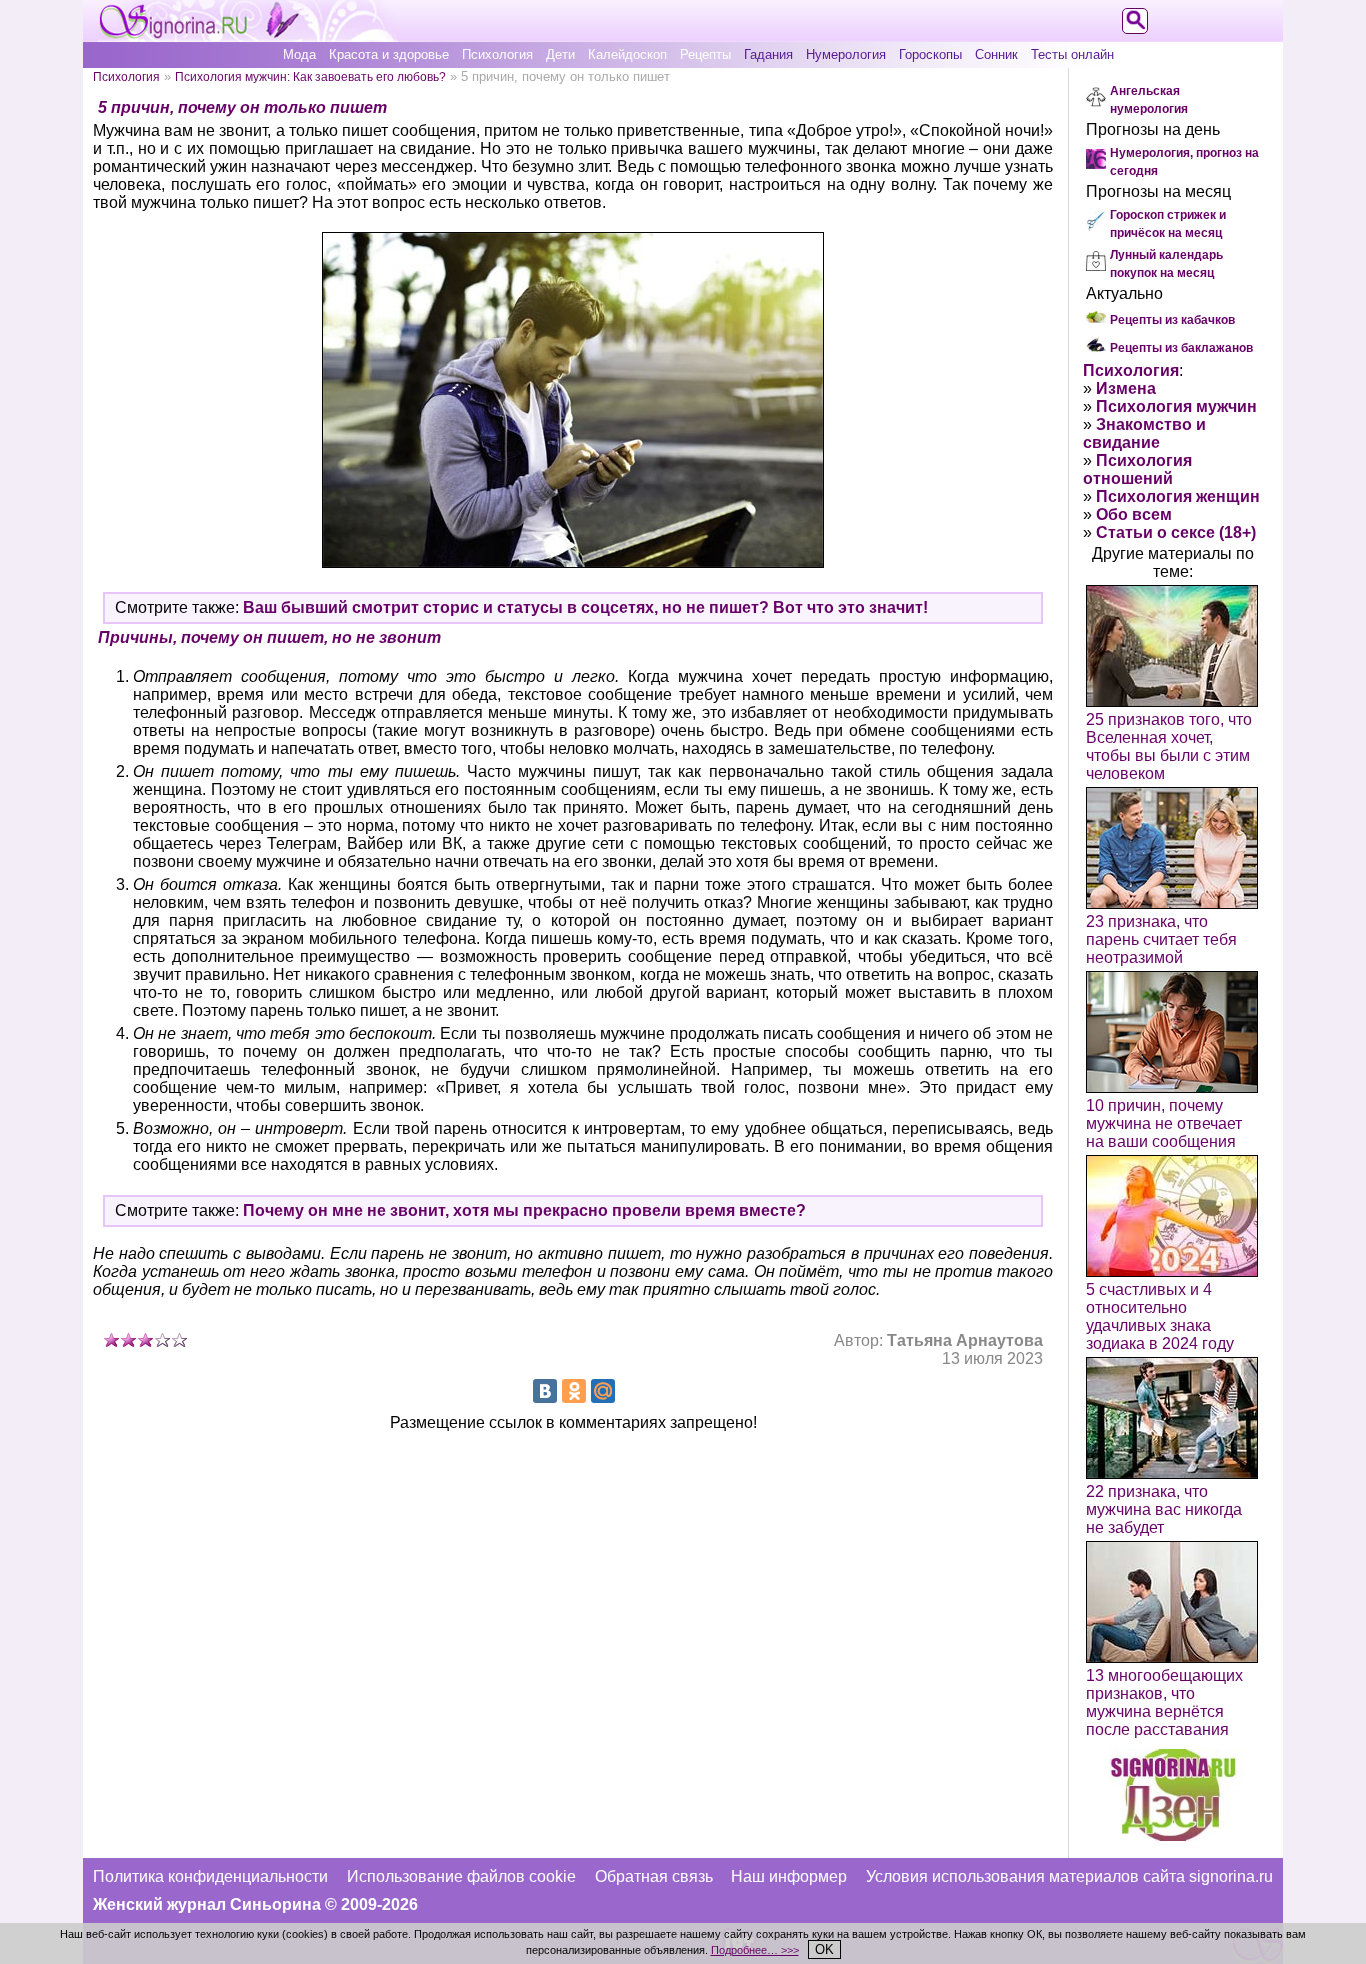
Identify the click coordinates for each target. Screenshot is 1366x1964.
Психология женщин (1178, 496)
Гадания (768, 54)
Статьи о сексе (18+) (1176, 532)
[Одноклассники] (574, 1391)
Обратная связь (654, 1876)
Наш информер (789, 1876)
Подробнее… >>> (755, 1950)
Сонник (996, 54)
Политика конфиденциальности (210, 1876)
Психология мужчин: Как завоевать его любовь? (310, 76)
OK (824, 1949)
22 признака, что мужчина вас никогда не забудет (1164, 1509)
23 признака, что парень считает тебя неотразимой (1161, 939)
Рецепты (705, 54)
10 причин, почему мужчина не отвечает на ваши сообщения (1164, 1123)
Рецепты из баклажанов (1181, 348)
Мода (299, 54)
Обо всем (1134, 514)
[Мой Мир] (603, 1391)
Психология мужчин (1176, 406)
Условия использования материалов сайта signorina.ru (1069, 1876)
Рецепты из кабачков (1172, 320)
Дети (560, 54)
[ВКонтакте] (545, 1391)
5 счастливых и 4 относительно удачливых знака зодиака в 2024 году (1160, 1316)
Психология (497, 54)
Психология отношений (1137, 469)
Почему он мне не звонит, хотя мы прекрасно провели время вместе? (524, 1210)
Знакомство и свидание (1144, 433)
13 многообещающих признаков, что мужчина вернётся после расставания (1164, 1702)
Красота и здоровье (389, 54)
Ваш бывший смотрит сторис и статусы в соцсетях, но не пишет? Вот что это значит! (585, 607)
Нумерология (846, 54)
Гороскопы (930, 54)
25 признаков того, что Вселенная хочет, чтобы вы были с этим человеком (1169, 746)
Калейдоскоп (627, 54)
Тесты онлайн (1072, 54)
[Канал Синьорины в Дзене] (1173, 1835)
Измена (1126, 388)
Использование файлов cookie (461, 1876)
